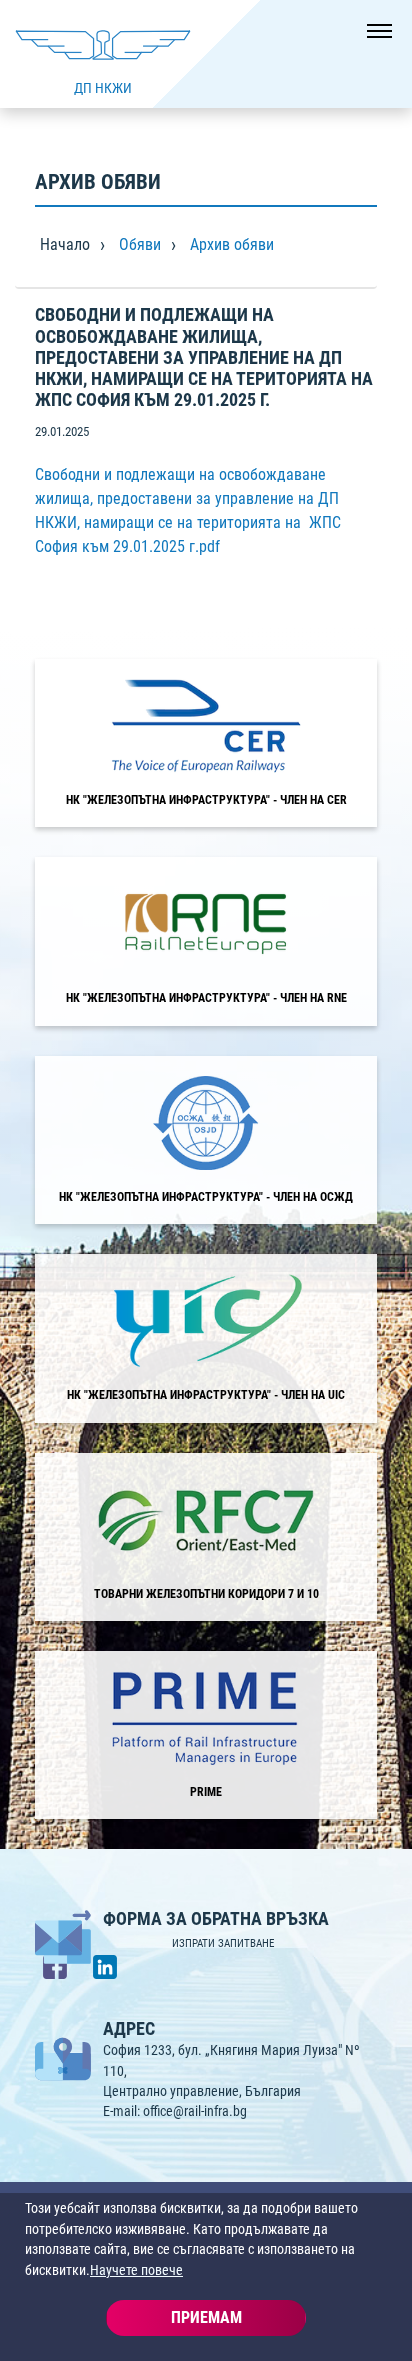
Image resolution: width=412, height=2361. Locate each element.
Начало (65, 244)
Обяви (140, 244)
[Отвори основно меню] (372, 40)
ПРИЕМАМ (206, 2317)
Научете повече (136, 2270)
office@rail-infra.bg (195, 2111)
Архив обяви (232, 244)
